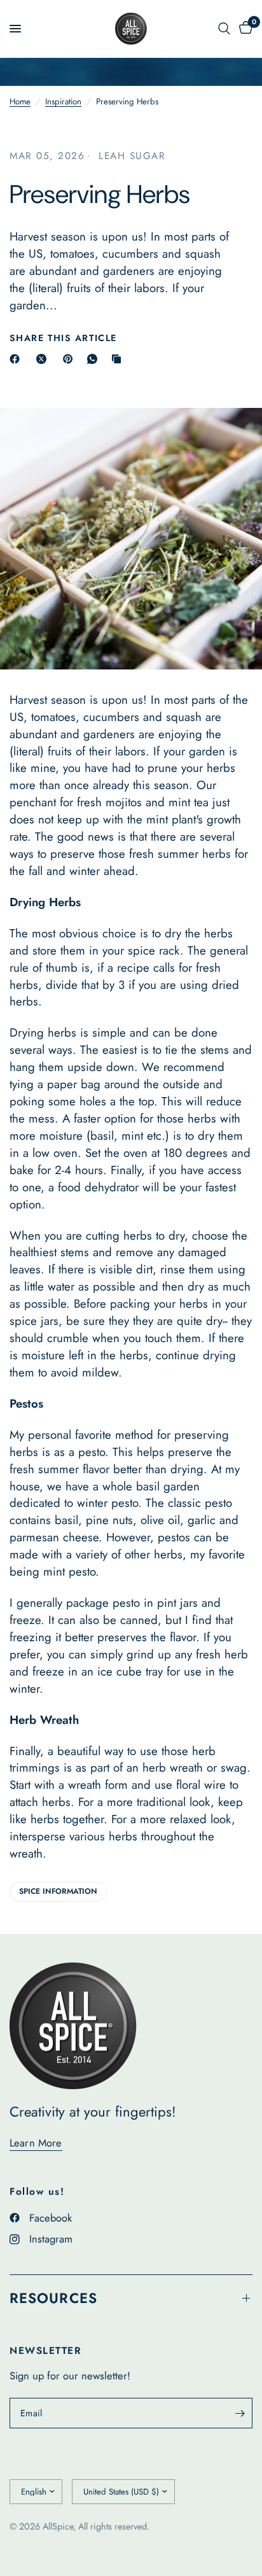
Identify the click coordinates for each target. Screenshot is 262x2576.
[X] (44, 359)
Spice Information (58, 1891)
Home (20, 101)
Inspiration (63, 101)
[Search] (224, 29)
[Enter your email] (240, 2413)
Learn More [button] (36, 2143)
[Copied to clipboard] (119, 359)
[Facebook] (17, 359)
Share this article (63, 338)
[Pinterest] (71, 359)
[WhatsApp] (95, 359)
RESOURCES (53, 2298)
